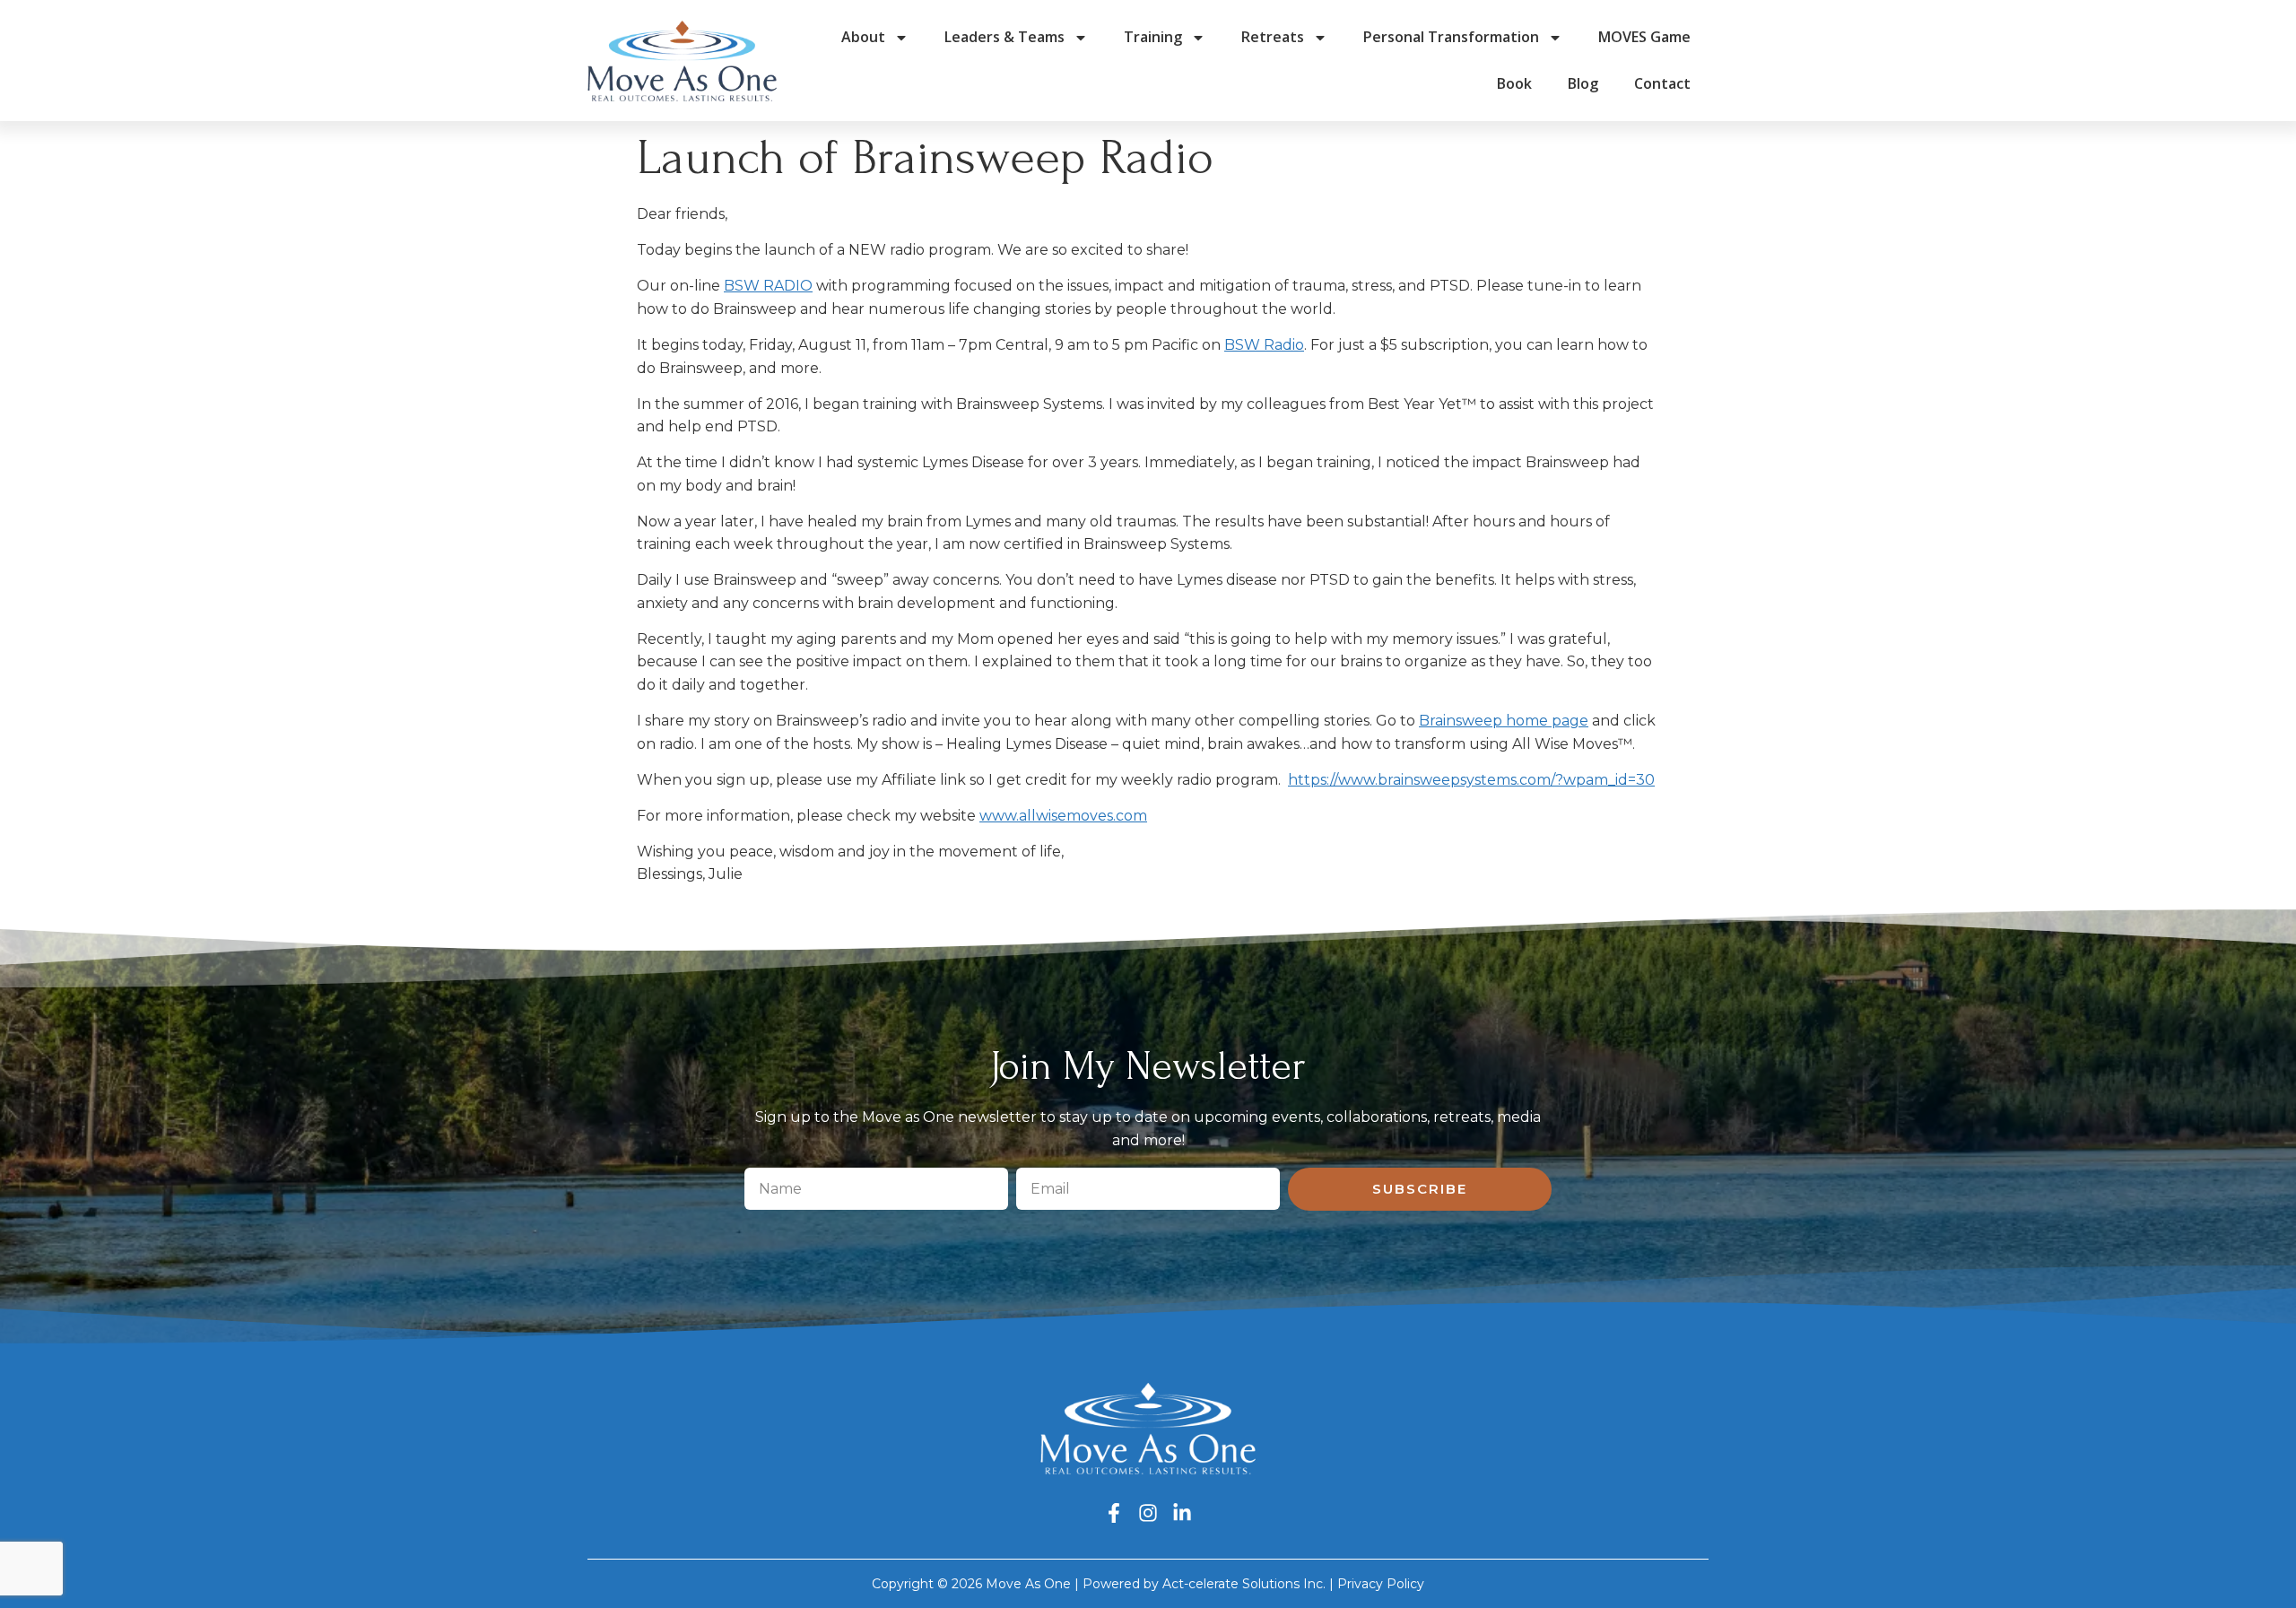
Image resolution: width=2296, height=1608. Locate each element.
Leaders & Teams (1004, 37)
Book (1514, 83)
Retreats (1273, 37)
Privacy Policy (1381, 1584)
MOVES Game (1644, 37)
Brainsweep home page (1504, 721)
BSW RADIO (768, 286)
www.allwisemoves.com (1063, 816)
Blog (1583, 83)
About (863, 37)
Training (1153, 37)
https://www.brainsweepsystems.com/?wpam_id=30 (1471, 780)
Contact (1662, 83)
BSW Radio (1264, 345)
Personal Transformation (1451, 37)
